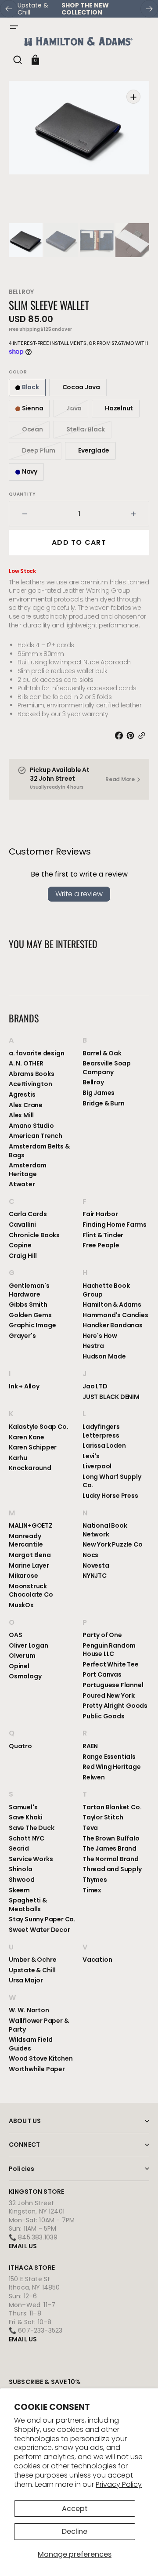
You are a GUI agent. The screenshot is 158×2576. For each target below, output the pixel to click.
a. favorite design (36, 1053)
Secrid (19, 1848)
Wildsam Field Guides (31, 2044)
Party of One (102, 1635)
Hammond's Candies (115, 1315)
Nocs (90, 1555)
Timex (92, 1890)
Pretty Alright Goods (115, 1706)
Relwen (94, 1777)
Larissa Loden (104, 1446)
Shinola (21, 1869)
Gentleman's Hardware (29, 1290)
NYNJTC (95, 1576)
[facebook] (121, 735)
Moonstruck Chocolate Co (31, 1591)
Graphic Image (32, 1325)
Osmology (25, 1676)
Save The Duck (31, 1828)
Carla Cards (28, 1214)
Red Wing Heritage (112, 1767)
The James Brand (110, 1848)
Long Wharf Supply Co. (112, 1481)
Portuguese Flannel (113, 1685)
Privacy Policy (119, 2484)
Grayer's (22, 1336)
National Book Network (105, 1530)
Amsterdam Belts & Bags (39, 1151)
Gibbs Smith (28, 1304)
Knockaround (30, 1468)
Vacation (97, 1960)
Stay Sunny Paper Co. (42, 1919)
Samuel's (23, 1807)
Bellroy (21, 292)
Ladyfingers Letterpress (101, 1431)
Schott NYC (27, 1838)
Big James (99, 1093)
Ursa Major (26, 1980)
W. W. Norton (29, 2010)
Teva (90, 1828)
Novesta (96, 1565)
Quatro (20, 1746)
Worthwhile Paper (37, 2069)
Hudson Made (104, 1356)
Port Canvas (102, 1674)
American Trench (36, 1136)
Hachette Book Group (106, 1290)
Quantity (22, 494)
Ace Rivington (30, 1084)
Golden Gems (30, 1315)
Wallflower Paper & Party (39, 2025)
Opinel (19, 1666)
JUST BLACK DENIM (111, 1397)
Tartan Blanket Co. (112, 1807)
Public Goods (104, 1716)
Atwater (22, 1184)
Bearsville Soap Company (107, 1068)
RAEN (90, 1746)
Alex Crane (26, 1105)
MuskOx (21, 1605)
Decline (75, 2531)
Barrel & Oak (102, 1053)
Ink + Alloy (24, 1386)
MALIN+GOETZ (31, 1526)
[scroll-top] (139, 2557)
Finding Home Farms (114, 1225)
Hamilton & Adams (112, 1304)
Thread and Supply (112, 1869)
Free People (101, 1245)
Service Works (31, 1859)
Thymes (95, 1880)
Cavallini (22, 1225)
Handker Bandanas (113, 1325)
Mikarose (23, 1576)
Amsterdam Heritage (28, 1170)
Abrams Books (32, 1074)
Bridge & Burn (103, 1103)
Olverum (22, 1656)
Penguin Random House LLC (109, 1650)
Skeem (19, 1890)
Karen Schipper (33, 1447)
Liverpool (97, 1466)
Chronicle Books (34, 1235)
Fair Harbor (100, 1214)
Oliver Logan (29, 1645)
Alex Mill (21, 1115)
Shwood (22, 1880)
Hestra (93, 1346)
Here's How (100, 1336)
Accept (75, 2509)
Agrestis (22, 1094)
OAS (15, 1635)
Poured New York (109, 1696)
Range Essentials (109, 1757)
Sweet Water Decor (39, 1930)
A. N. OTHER (26, 1063)
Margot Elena (30, 1555)
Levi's (91, 1456)
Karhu (18, 1458)
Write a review (79, 894)
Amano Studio (31, 1126)
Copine (20, 1245)
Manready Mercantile (26, 1540)
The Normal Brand (111, 1859)
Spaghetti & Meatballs (28, 1905)
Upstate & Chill (32, 1970)
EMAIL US (23, 2246)
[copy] (144, 735)
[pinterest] (132, 735)
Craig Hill (23, 1256)
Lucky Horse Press (110, 1496)
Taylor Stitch (103, 1817)
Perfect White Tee (111, 1664)
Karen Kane (27, 1437)
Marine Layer (29, 1565)
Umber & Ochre (32, 1960)
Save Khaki (26, 1817)
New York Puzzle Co (112, 1544)
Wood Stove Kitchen (41, 2058)
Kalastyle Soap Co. (38, 1427)
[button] (14, 27)
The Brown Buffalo (111, 1838)
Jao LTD (95, 1386)
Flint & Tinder (103, 1235)
